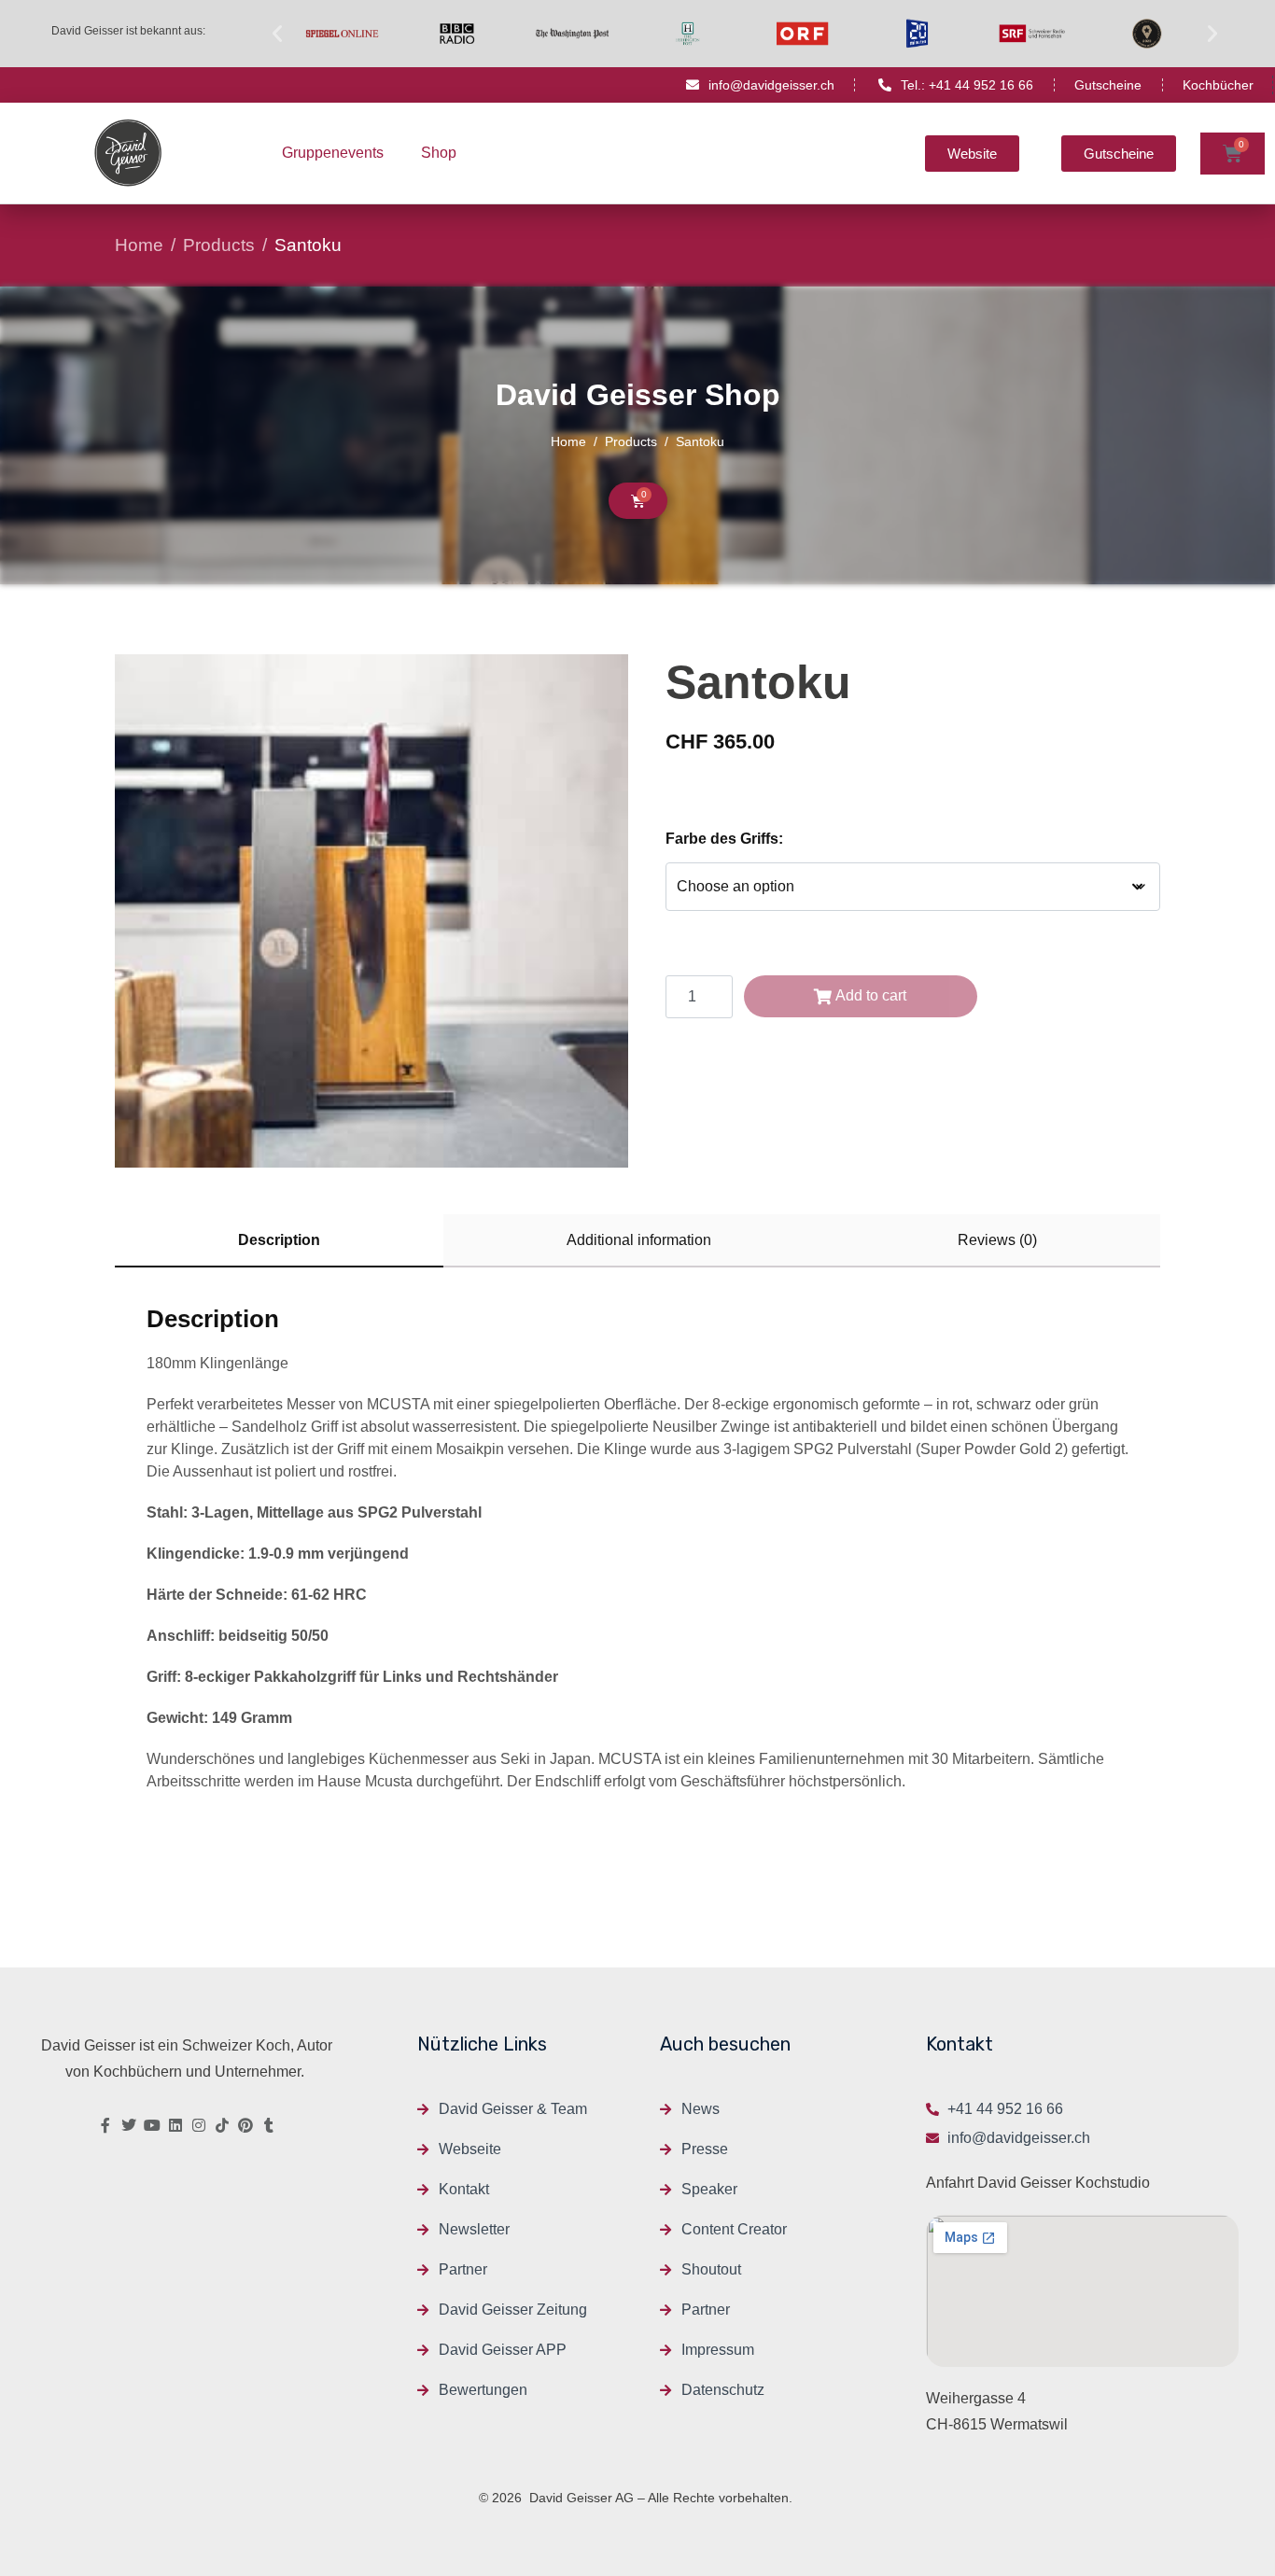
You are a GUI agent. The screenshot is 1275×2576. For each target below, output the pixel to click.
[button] (277, 34)
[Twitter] (129, 2125)
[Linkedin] (175, 2125)
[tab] (279, 1241)
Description (279, 1240)
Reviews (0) (997, 1240)
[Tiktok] (222, 2125)
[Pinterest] (245, 2125)
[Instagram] (199, 2125)
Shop (439, 153)
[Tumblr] (269, 2125)
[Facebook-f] (105, 2125)
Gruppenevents (333, 153)
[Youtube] (152, 2125)
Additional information (639, 1240)
